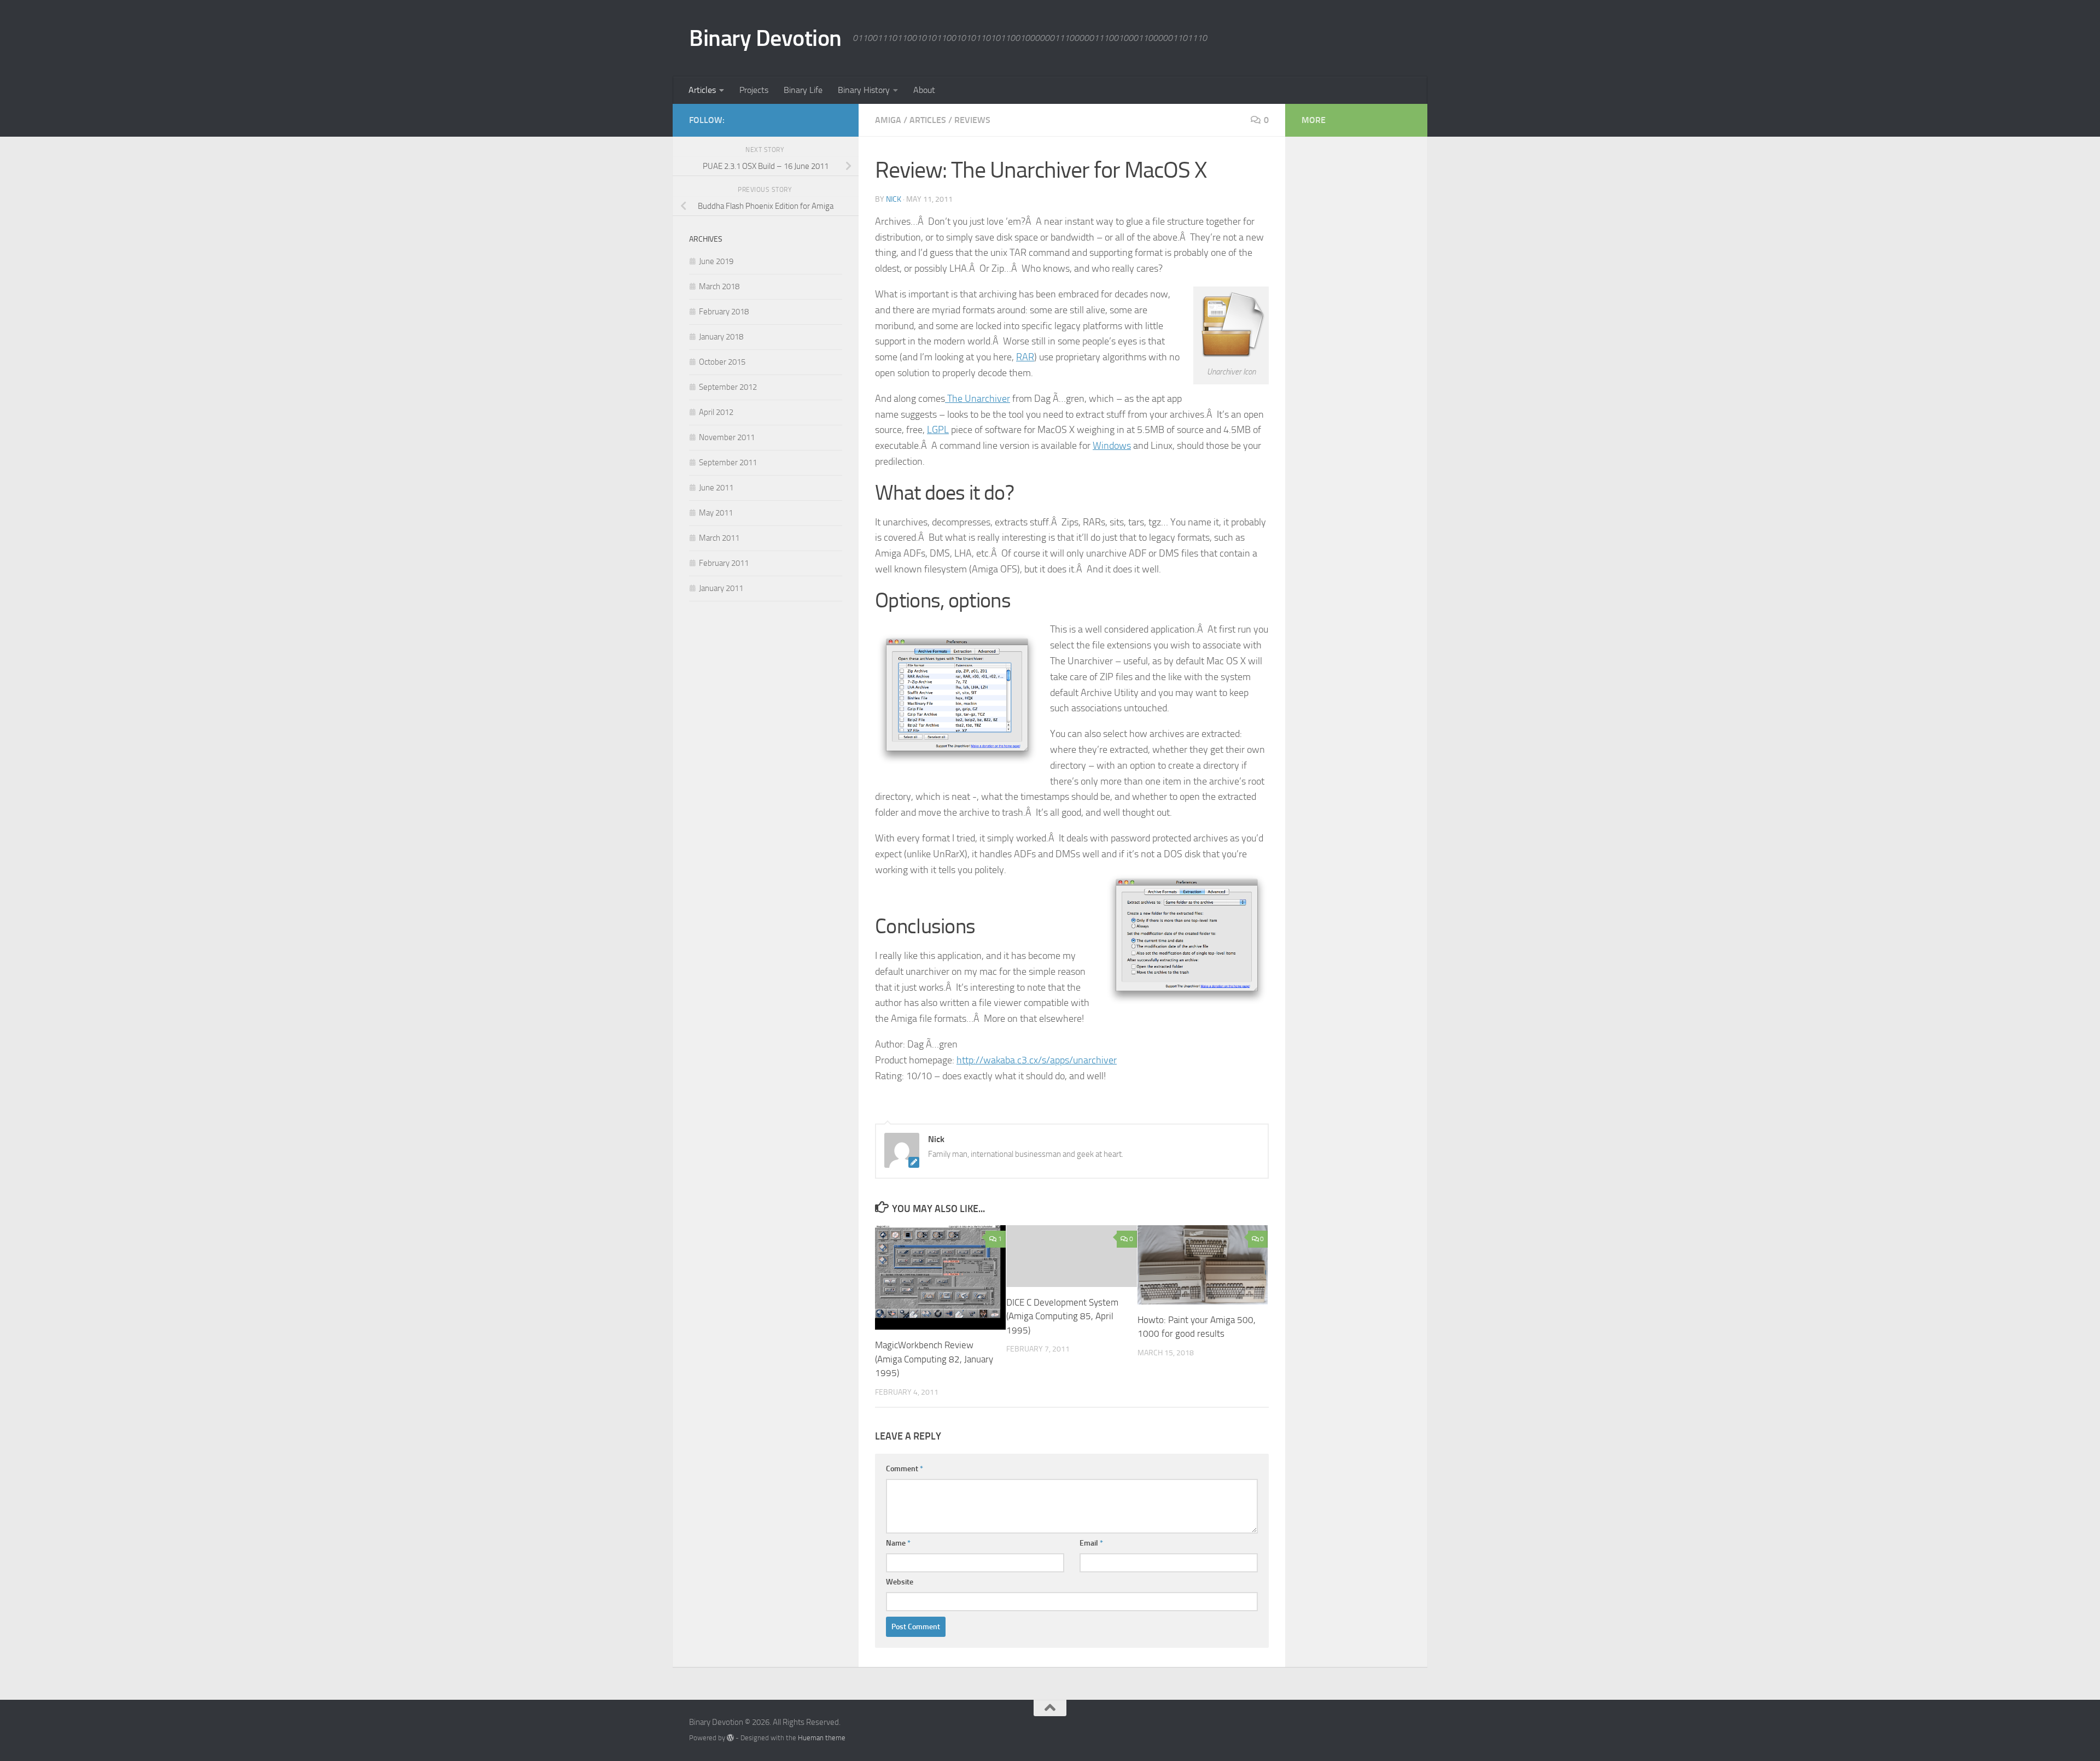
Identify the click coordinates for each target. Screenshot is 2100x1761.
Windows (1112, 446)
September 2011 (728, 463)
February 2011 (724, 563)
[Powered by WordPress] (730, 1738)
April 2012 (716, 412)
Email (1091, 1543)
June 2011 (716, 488)
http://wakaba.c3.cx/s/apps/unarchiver (1037, 1060)
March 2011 (719, 538)
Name (898, 1543)
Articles (702, 90)
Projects (754, 90)
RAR (1025, 357)
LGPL (938, 430)
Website (900, 1582)
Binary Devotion (765, 38)
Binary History (864, 90)
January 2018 (721, 337)
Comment (905, 1469)
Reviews (972, 120)
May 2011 (716, 513)
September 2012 (728, 387)
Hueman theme (822, 1738)
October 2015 (722, 362)
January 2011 (721, 588)
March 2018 (719, 286)
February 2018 (724, 312)
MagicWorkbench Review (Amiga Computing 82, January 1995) (934, 1359)
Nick (894, 199)
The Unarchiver (978, 399)
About (924, 90)
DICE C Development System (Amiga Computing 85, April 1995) (1062, 1316)
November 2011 (727, 437)
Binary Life (803, 90)
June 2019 (716, 261)
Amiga (888, 120)
